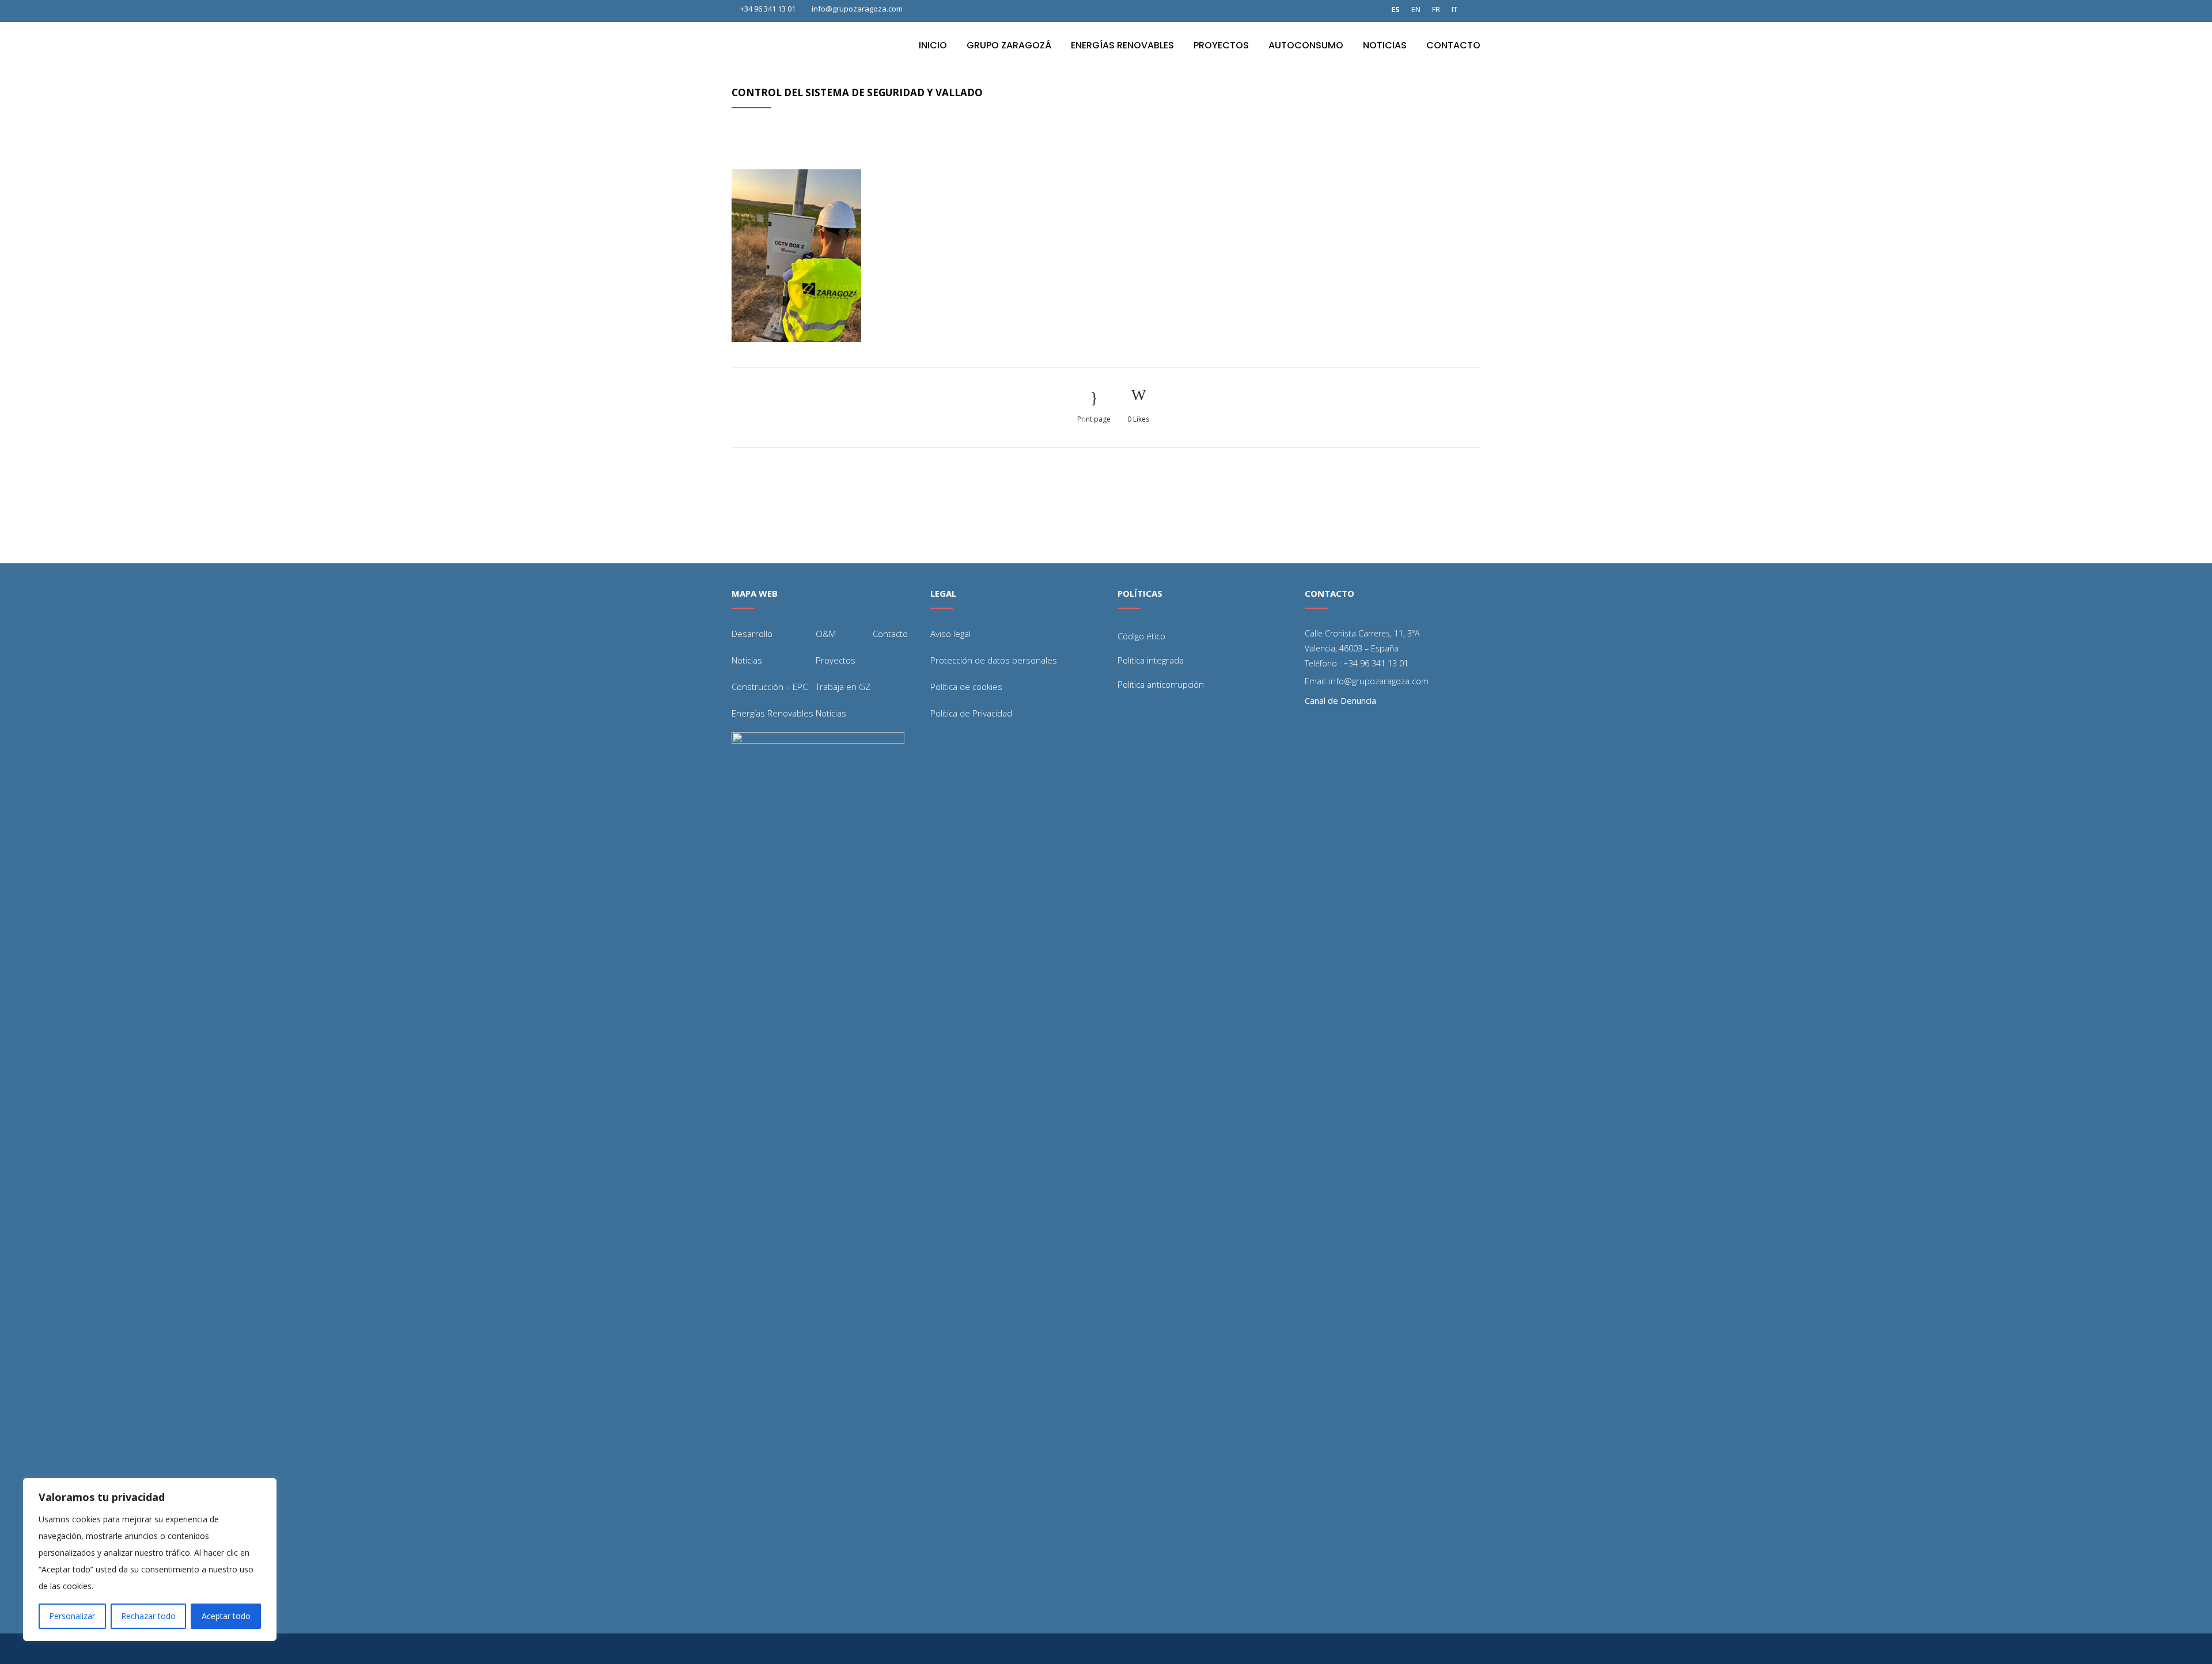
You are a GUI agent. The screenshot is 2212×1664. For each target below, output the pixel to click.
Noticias (747, 660)
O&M (826, 634)
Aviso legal (950, 634)
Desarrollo (752, 634)
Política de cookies (966, 687)
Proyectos (836, 660)
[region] (150, 1559)
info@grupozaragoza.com (857, 9)
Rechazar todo (148, 1616)
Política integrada (1151, 660)
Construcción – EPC (770, 687)
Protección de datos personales (994, 660)
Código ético (1141, 636)
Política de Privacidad (971, 713)
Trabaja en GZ (843, 687)
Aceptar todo (226, 1616)
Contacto (890, 634)
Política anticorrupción (1161, 684)
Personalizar (72, 1616)
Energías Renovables (772, 713)
